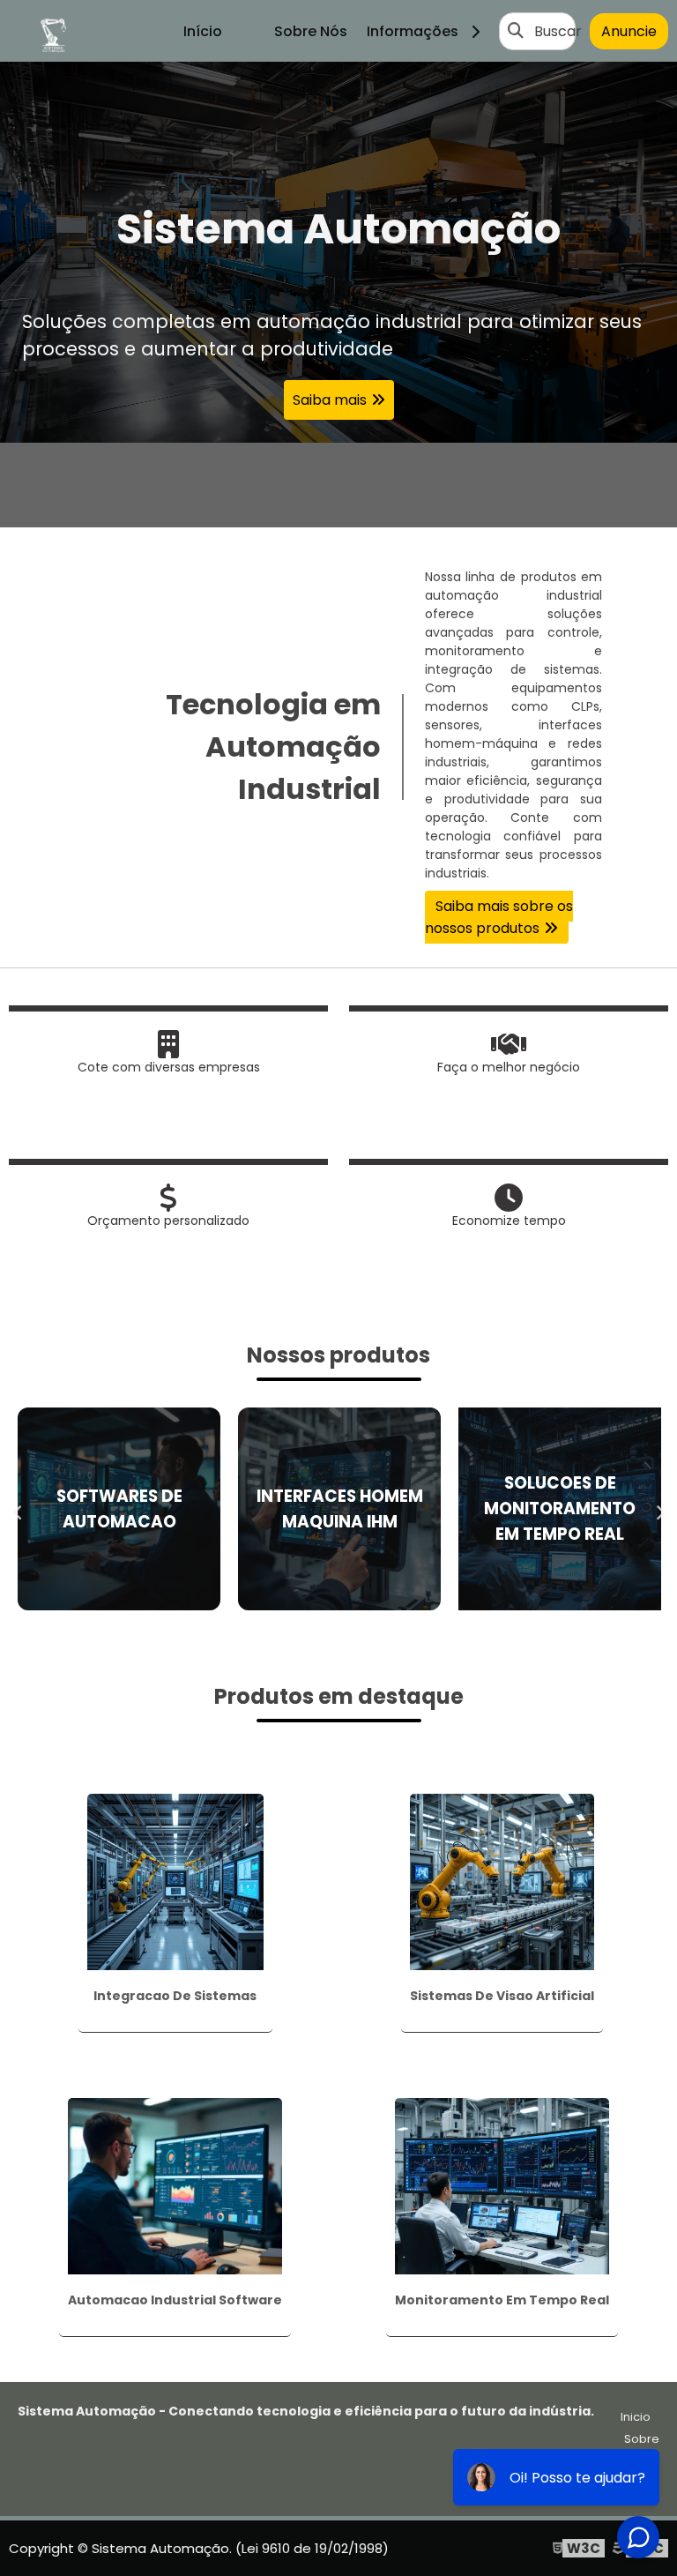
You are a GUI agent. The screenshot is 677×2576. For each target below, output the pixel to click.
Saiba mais (330, 400)
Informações (416, 31)
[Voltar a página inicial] (53, 31)
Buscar (558, 31)
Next (659, 1509)
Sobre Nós (311, 31)
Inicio (636, 2417)
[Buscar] (516, 31)
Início (203, 31)
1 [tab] (338, 505)
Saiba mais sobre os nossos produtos (499, 917)
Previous (18, 1509)
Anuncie (629, 31)
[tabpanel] (338, 295)
